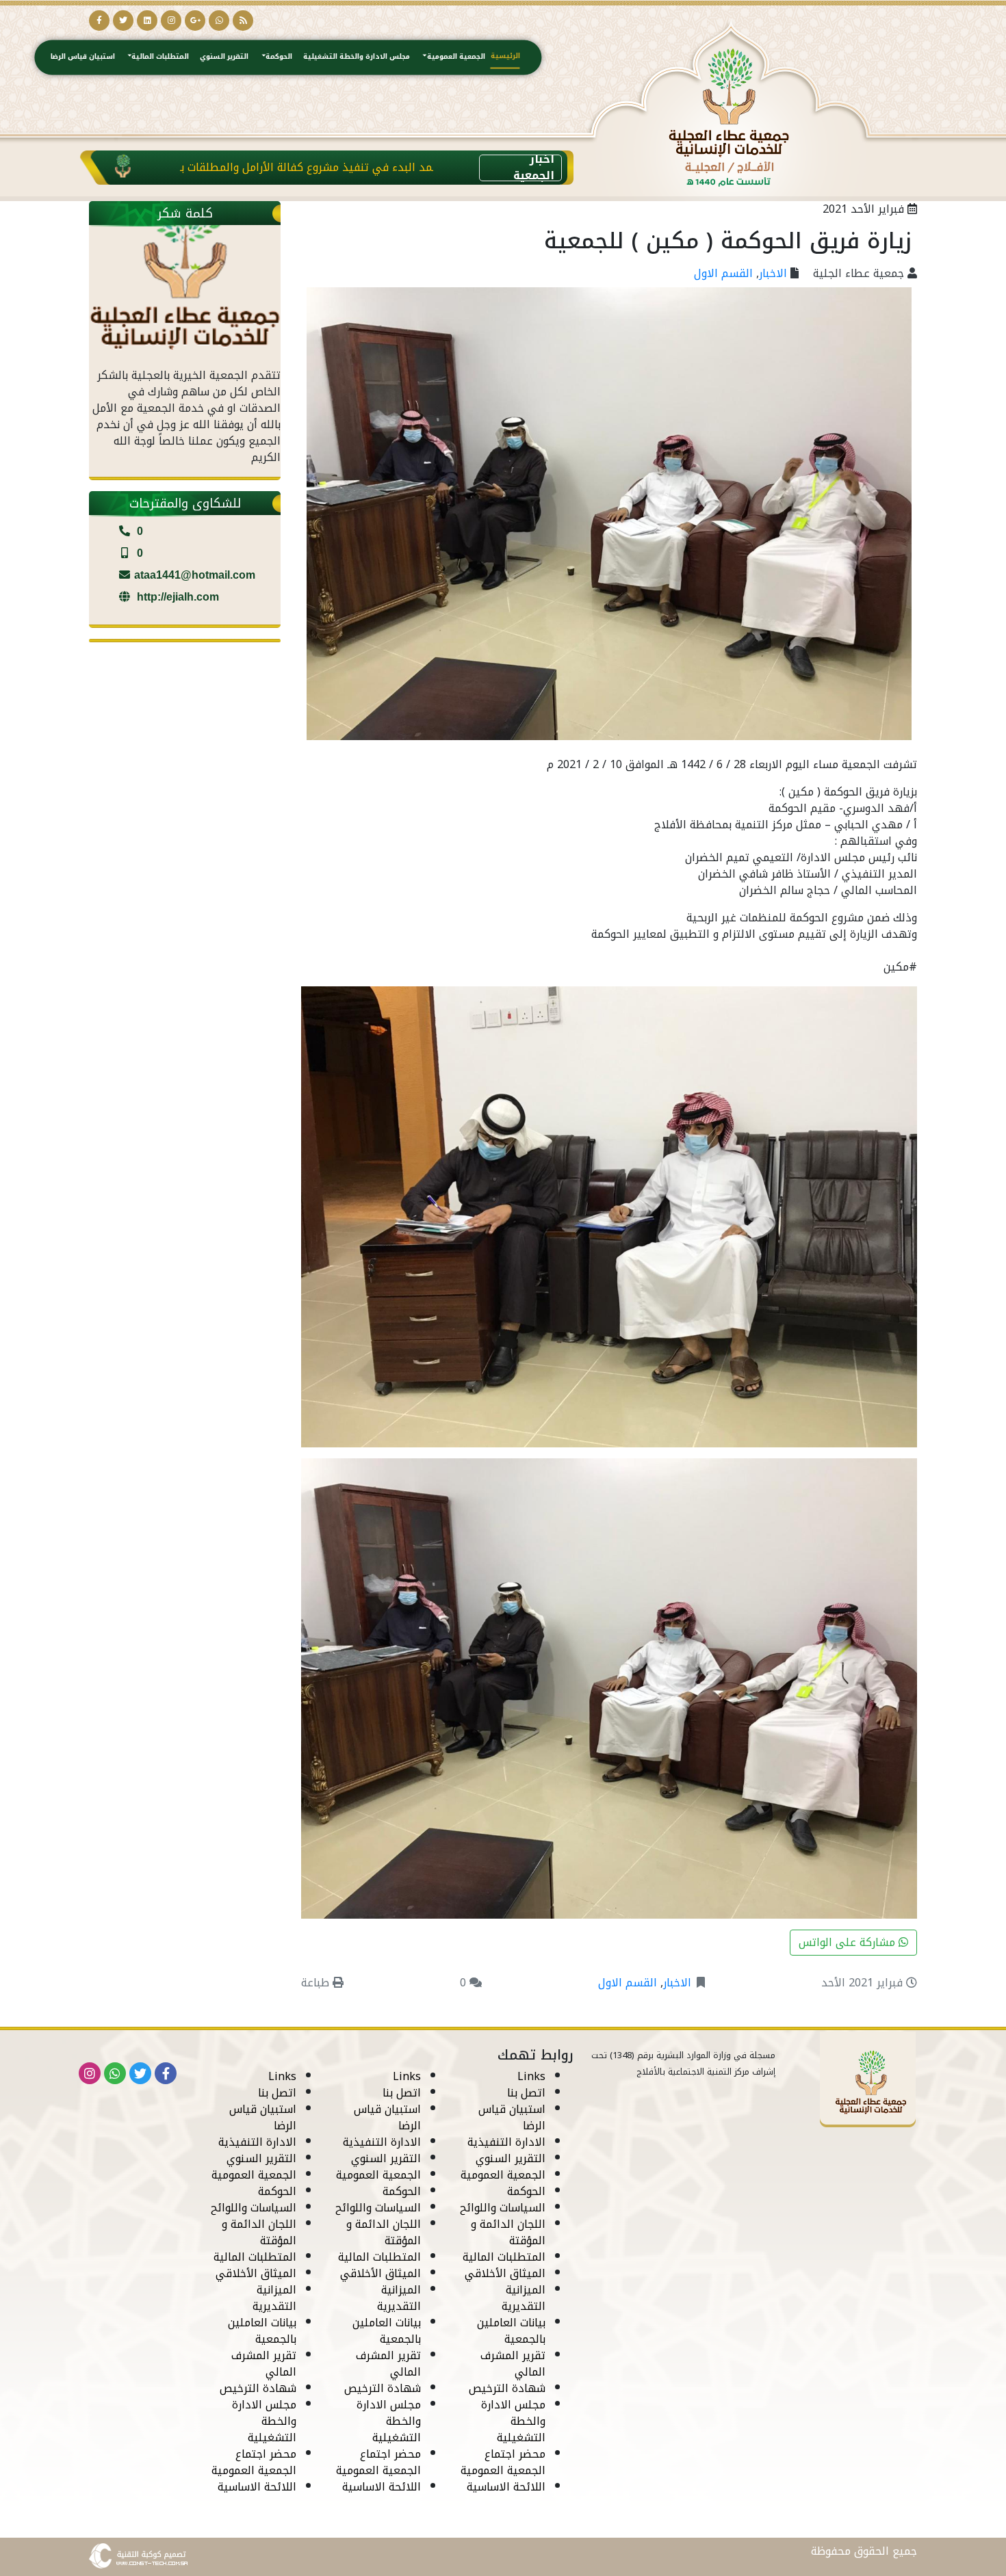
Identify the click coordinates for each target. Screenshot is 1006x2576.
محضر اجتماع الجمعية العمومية (503, 2462)
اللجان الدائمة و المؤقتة (508, 2232)
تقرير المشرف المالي (513, 2364)
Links (531, 2076)
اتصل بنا (526, 2093)
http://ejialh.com (177, 597)
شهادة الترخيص (507, 2388)
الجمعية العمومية (456, 56)
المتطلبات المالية (160, 56)
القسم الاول (723, 273)
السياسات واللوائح (503, 2208)
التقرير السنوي (224, 56)
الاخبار (773, 273)
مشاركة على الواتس (849, 1942)
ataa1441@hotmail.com (195, 575)
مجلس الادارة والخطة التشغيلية (357, 56)
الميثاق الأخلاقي (505, 2273)
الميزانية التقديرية (524, 2298)
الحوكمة (279, 56)
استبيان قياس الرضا (83, 56)
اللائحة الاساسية (506, 2487)
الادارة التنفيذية (506, 2142)
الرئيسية (505, 55)
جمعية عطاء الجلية (859, 273)
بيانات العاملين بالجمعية (511, 2331)
